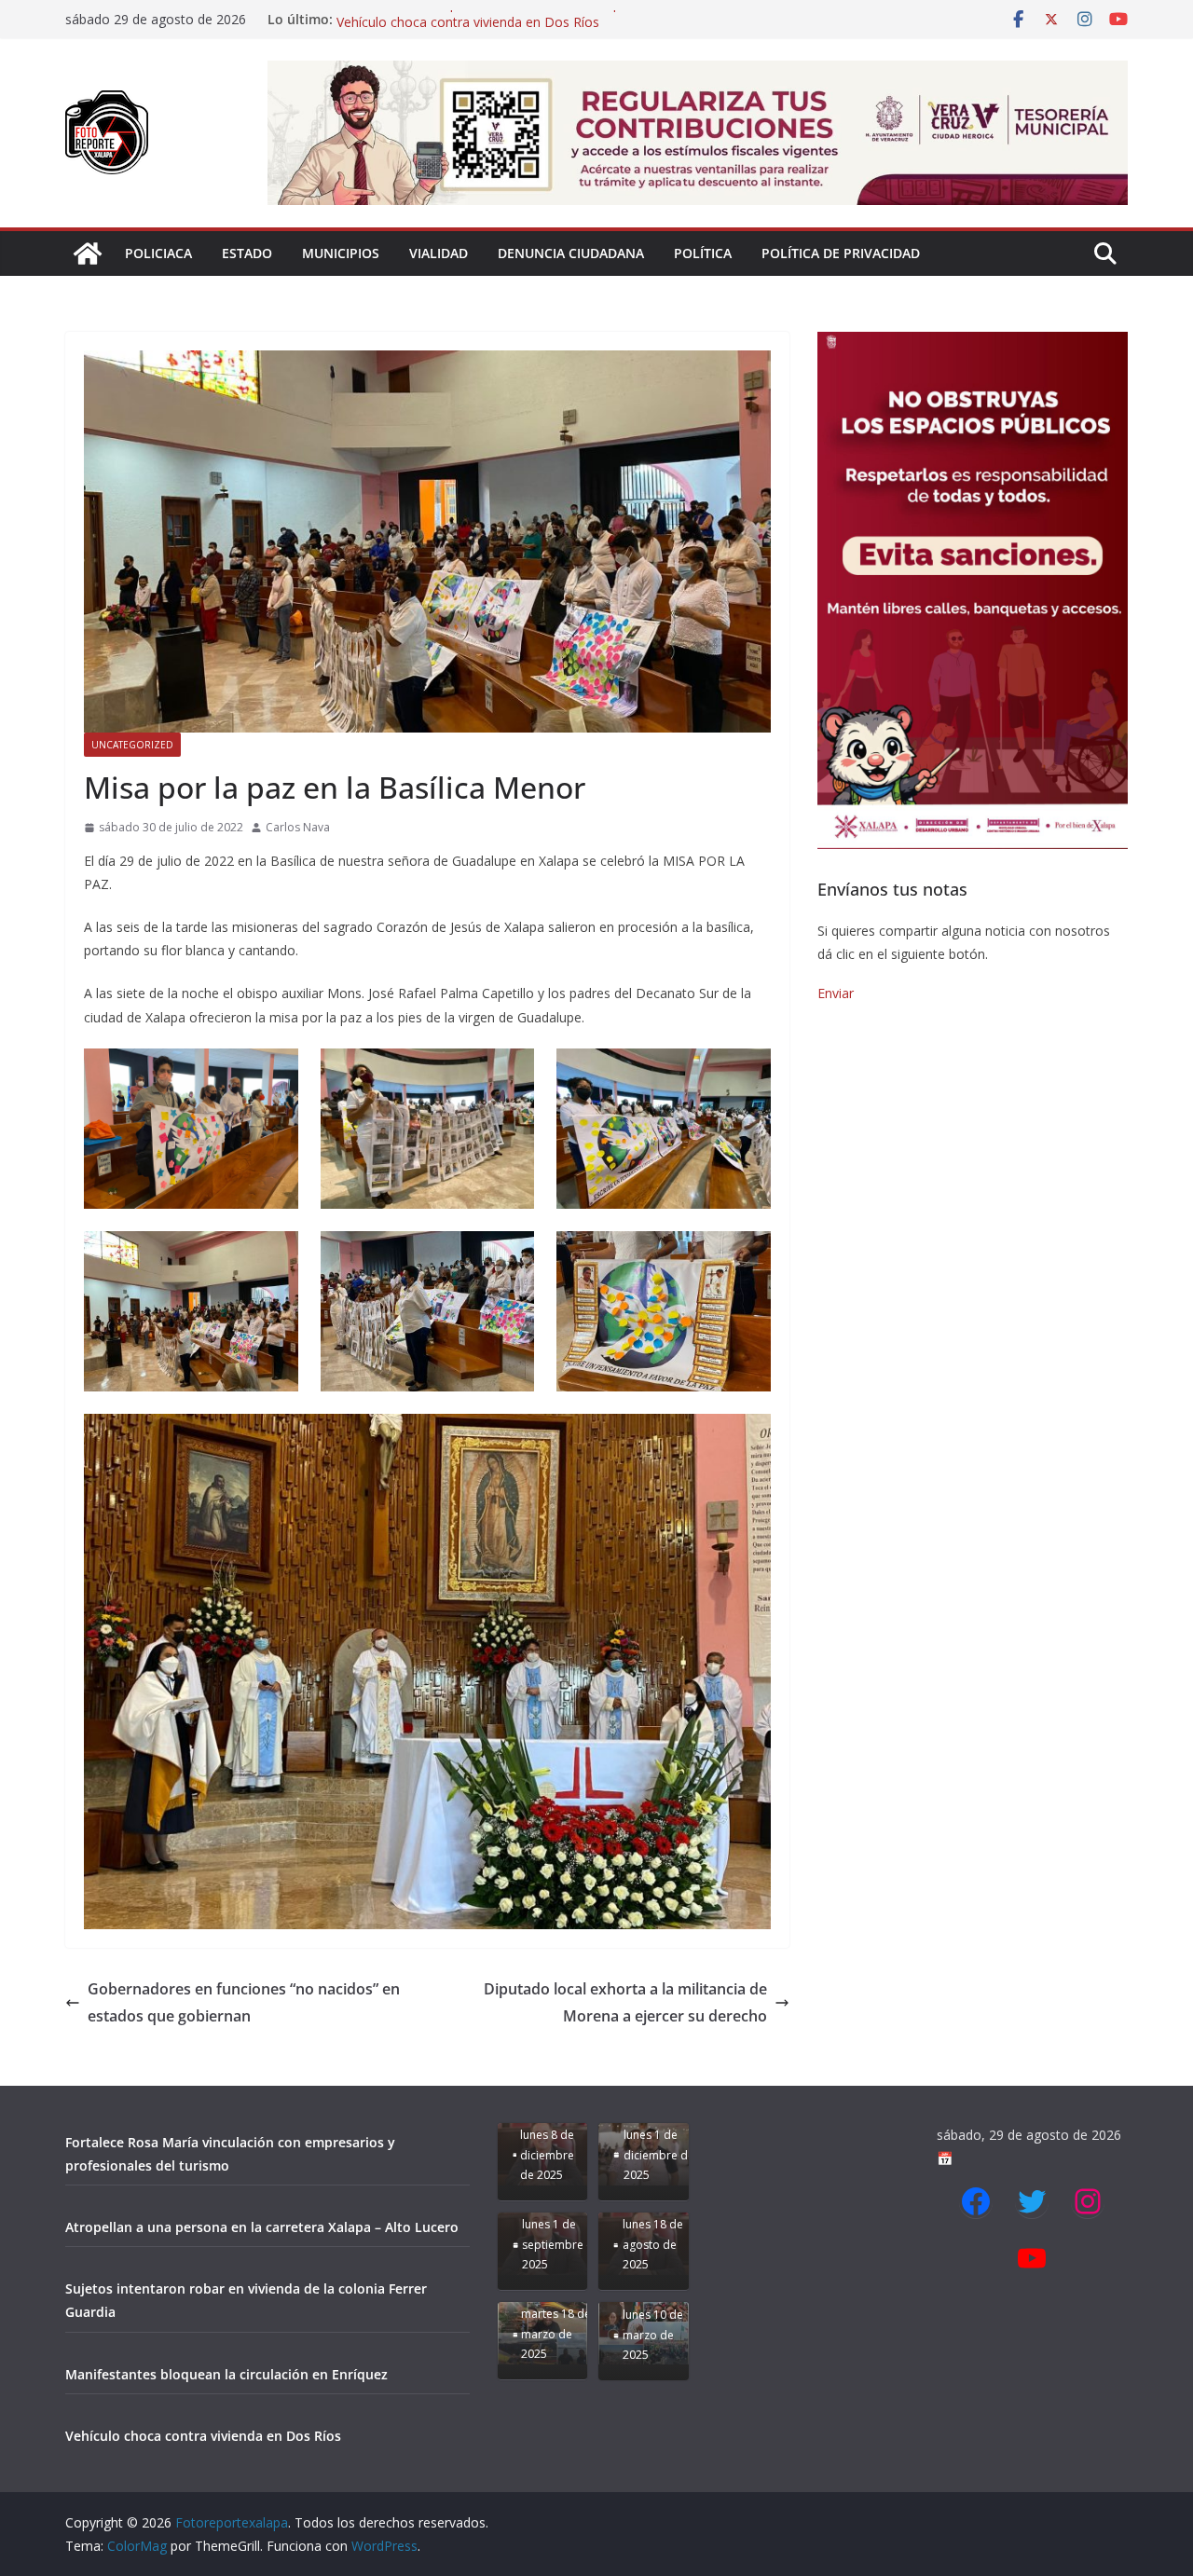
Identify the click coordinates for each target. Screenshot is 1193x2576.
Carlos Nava (298, 827)
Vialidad (439, 253)
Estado (247, 253)
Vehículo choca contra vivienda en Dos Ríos (203, 2436)
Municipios (341, 253)
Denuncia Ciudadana (571, 253)
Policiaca (158, 253)
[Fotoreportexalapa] (88, 253)
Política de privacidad (841, 253)
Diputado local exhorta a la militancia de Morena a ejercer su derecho (625, 2002)
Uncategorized (132, 745)
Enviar (836, 993)
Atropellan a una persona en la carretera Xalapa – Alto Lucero (262, 2227)
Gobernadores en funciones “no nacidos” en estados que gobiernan (244, 2002)
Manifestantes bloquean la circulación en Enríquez (487, 19)
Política (703, 253)
